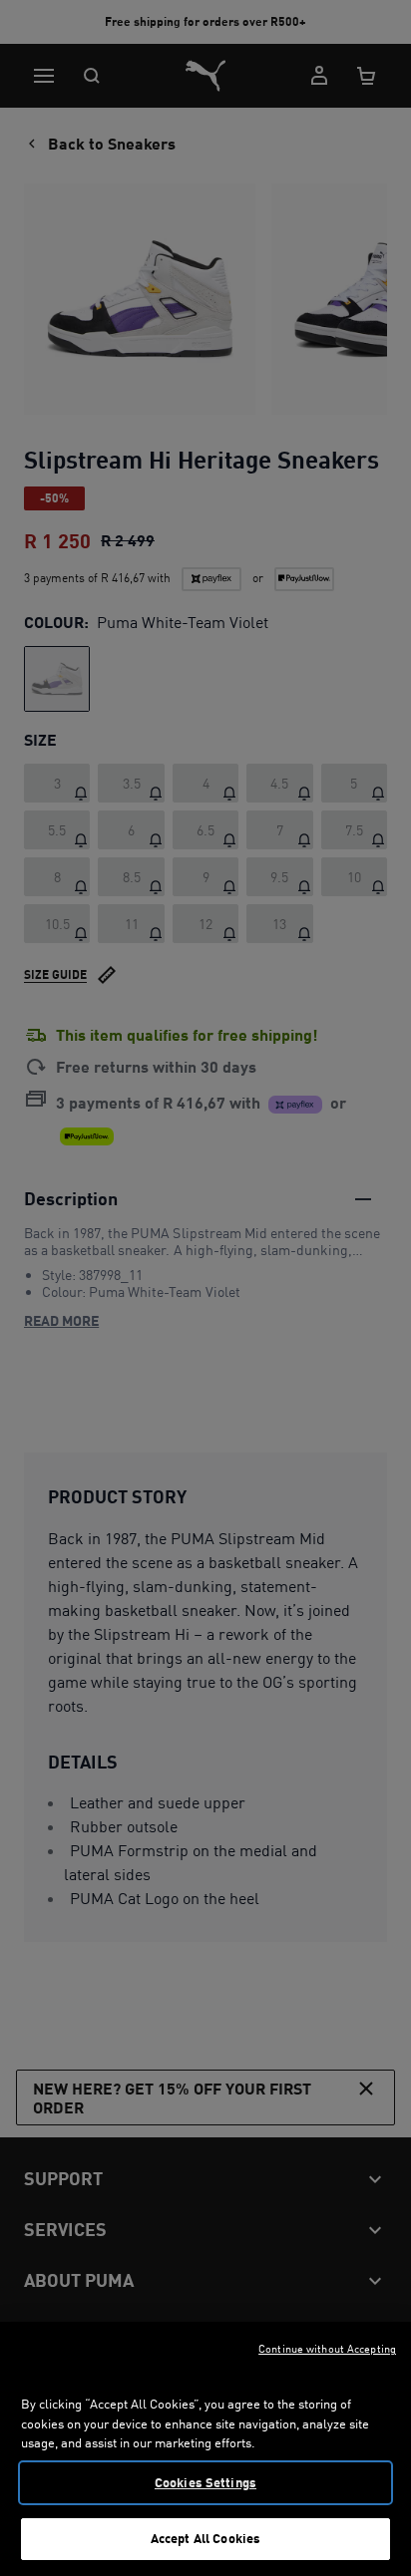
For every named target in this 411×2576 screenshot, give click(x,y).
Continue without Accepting (327, 2349)
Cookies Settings (205, 2482)
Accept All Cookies (205, 2538)
